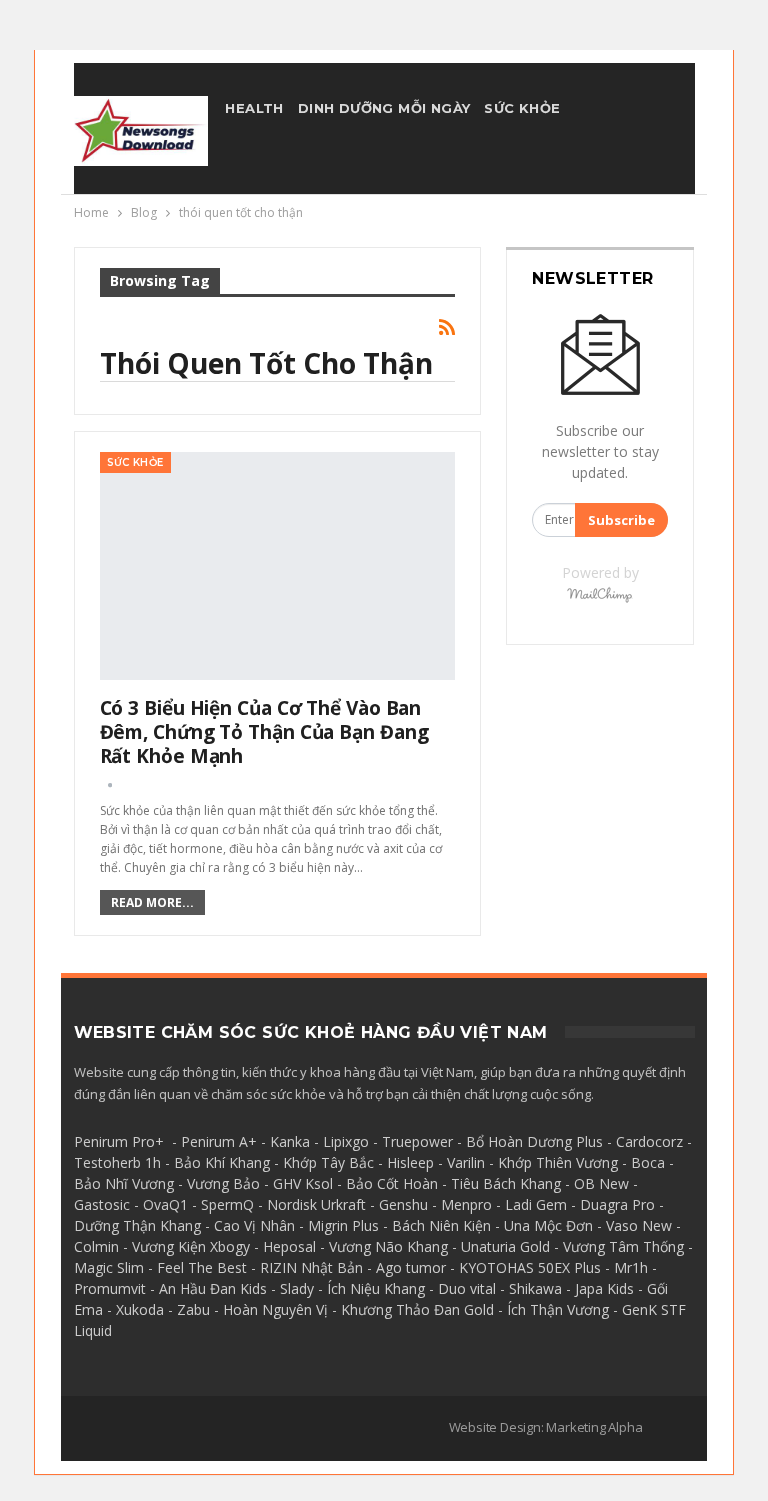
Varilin (466, 1162)
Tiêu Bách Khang (506, 1183)
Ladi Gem (536, 1204)
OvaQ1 (165, 1204)
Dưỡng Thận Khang (137, 1225)
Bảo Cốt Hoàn (392, 1183)
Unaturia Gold (505, 1246)
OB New (601, 1183)
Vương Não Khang (388, 1246)
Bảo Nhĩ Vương (124, 1183)
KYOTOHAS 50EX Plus (530, 1267)
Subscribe (621, 520)
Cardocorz (649, 1141)
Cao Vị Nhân (254, 1225)
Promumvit (110, 1288)
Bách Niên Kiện (441, 1225)
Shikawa (535, 1288)
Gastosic (102, 1204)
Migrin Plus (343, 1225)
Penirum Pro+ (119, 1141)
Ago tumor (411, 1267)
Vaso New (639, 1225)
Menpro (466, 1204)
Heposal (289, 1246)
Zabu (193, 1309)
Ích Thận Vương (558, 1309)
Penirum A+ (219, 1141)
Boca (648, 1162)
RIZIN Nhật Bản (311, 1267)
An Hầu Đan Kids (213, 1288)
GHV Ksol (303, 1183)
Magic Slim (109, 1267)
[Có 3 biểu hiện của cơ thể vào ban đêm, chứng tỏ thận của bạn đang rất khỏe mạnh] (278, 566)
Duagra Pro (617, 1204)
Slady (297, 1288)
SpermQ (227, 1204)
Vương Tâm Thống (623, 1246)
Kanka (290, 1141)
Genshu (403, 1204)
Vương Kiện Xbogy (191, 1246)
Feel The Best (202, 1267)
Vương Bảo (223, 1183)
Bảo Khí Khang (222, 1162)
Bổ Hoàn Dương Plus (534, 1141)
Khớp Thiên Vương (558, 1162)
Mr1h (631, 1267)
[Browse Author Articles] (110, 784)
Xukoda (140, 1309)
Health (254, 108)
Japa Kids (604, 1288)
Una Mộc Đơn (548, 1225)
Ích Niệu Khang (376, 1288)
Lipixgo (346, 1141)
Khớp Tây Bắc (328, 1162)
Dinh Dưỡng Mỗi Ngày (384, 108)
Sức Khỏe (522, 108)
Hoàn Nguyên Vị (275, 1309)
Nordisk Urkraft (316, 1204)
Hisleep (410, 1162)
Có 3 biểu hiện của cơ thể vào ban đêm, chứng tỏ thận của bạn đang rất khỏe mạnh (264, 732)
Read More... (152, 902)
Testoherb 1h (117, 1162)
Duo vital (467, 1288)
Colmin (96, 1246)
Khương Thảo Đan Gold (417, 1309)
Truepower (417, 1141)
